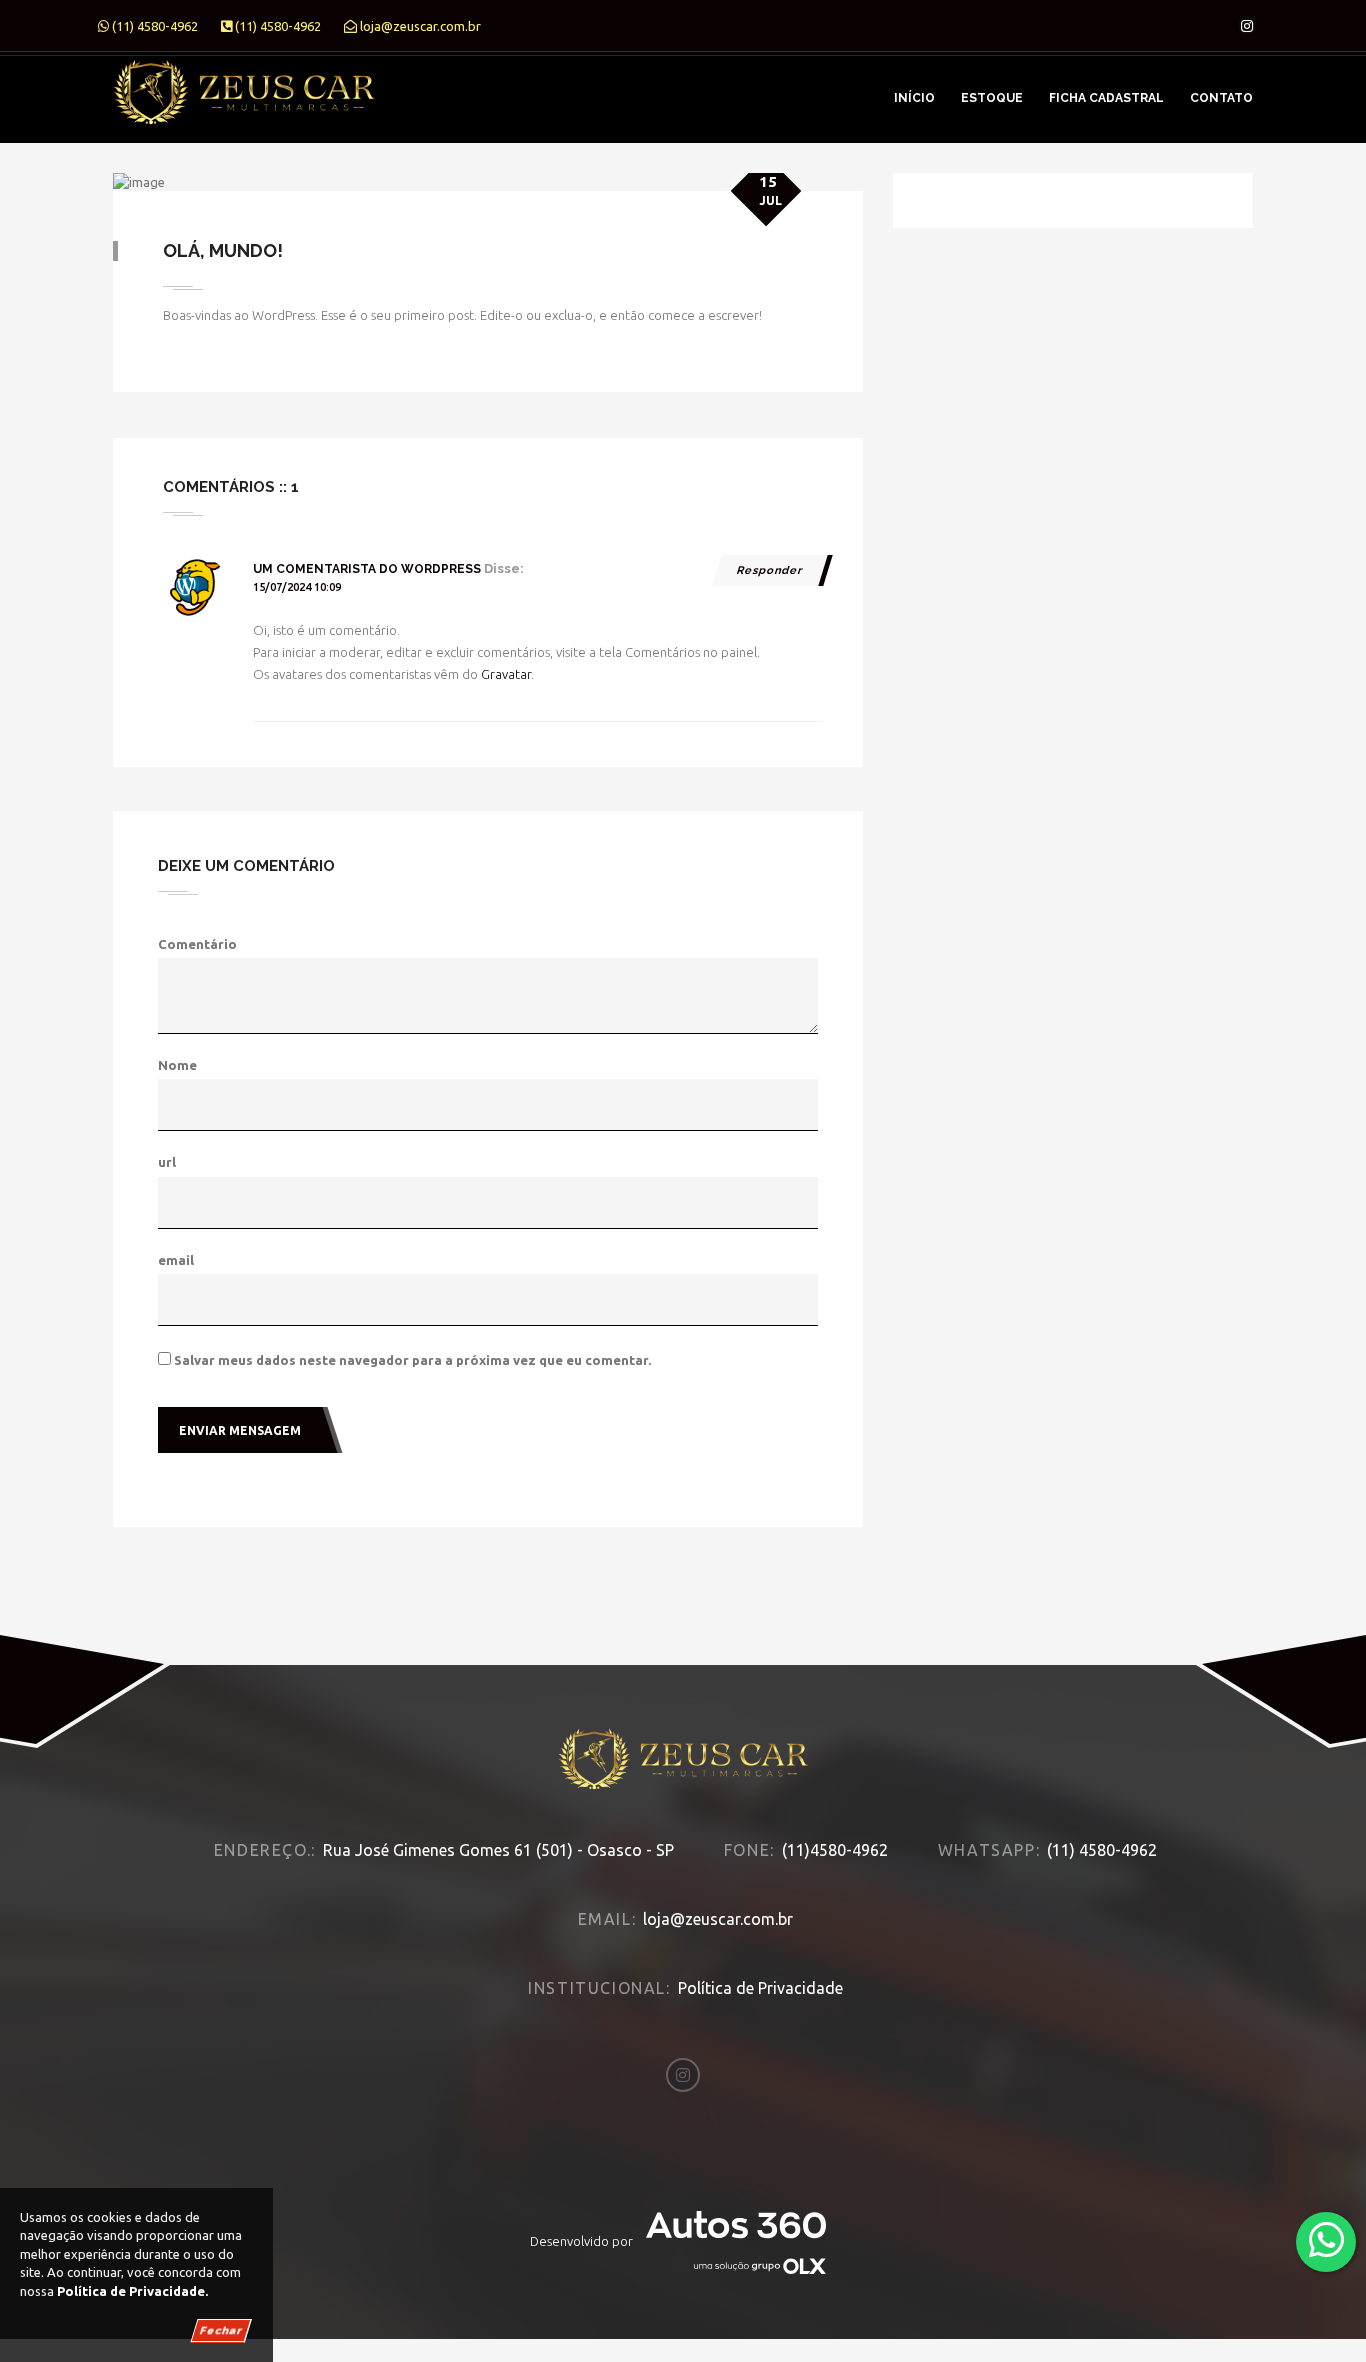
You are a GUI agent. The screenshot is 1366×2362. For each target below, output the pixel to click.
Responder (770, 570)
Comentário (197, 944)
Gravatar (506, 674)
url (167, 1162)
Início (914, 98)
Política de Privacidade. (132, 2291)
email (176, 1260)
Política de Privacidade (760, 1988)
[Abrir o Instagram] (1247, 26)
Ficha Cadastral (1106, 98)
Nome (177, 1065)
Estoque (992, 98)
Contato (1221, 98)
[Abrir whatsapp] (1326, 2240)
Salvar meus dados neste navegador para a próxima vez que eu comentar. (412, 1360)
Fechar (221, 2330)
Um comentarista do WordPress (367, 569)
